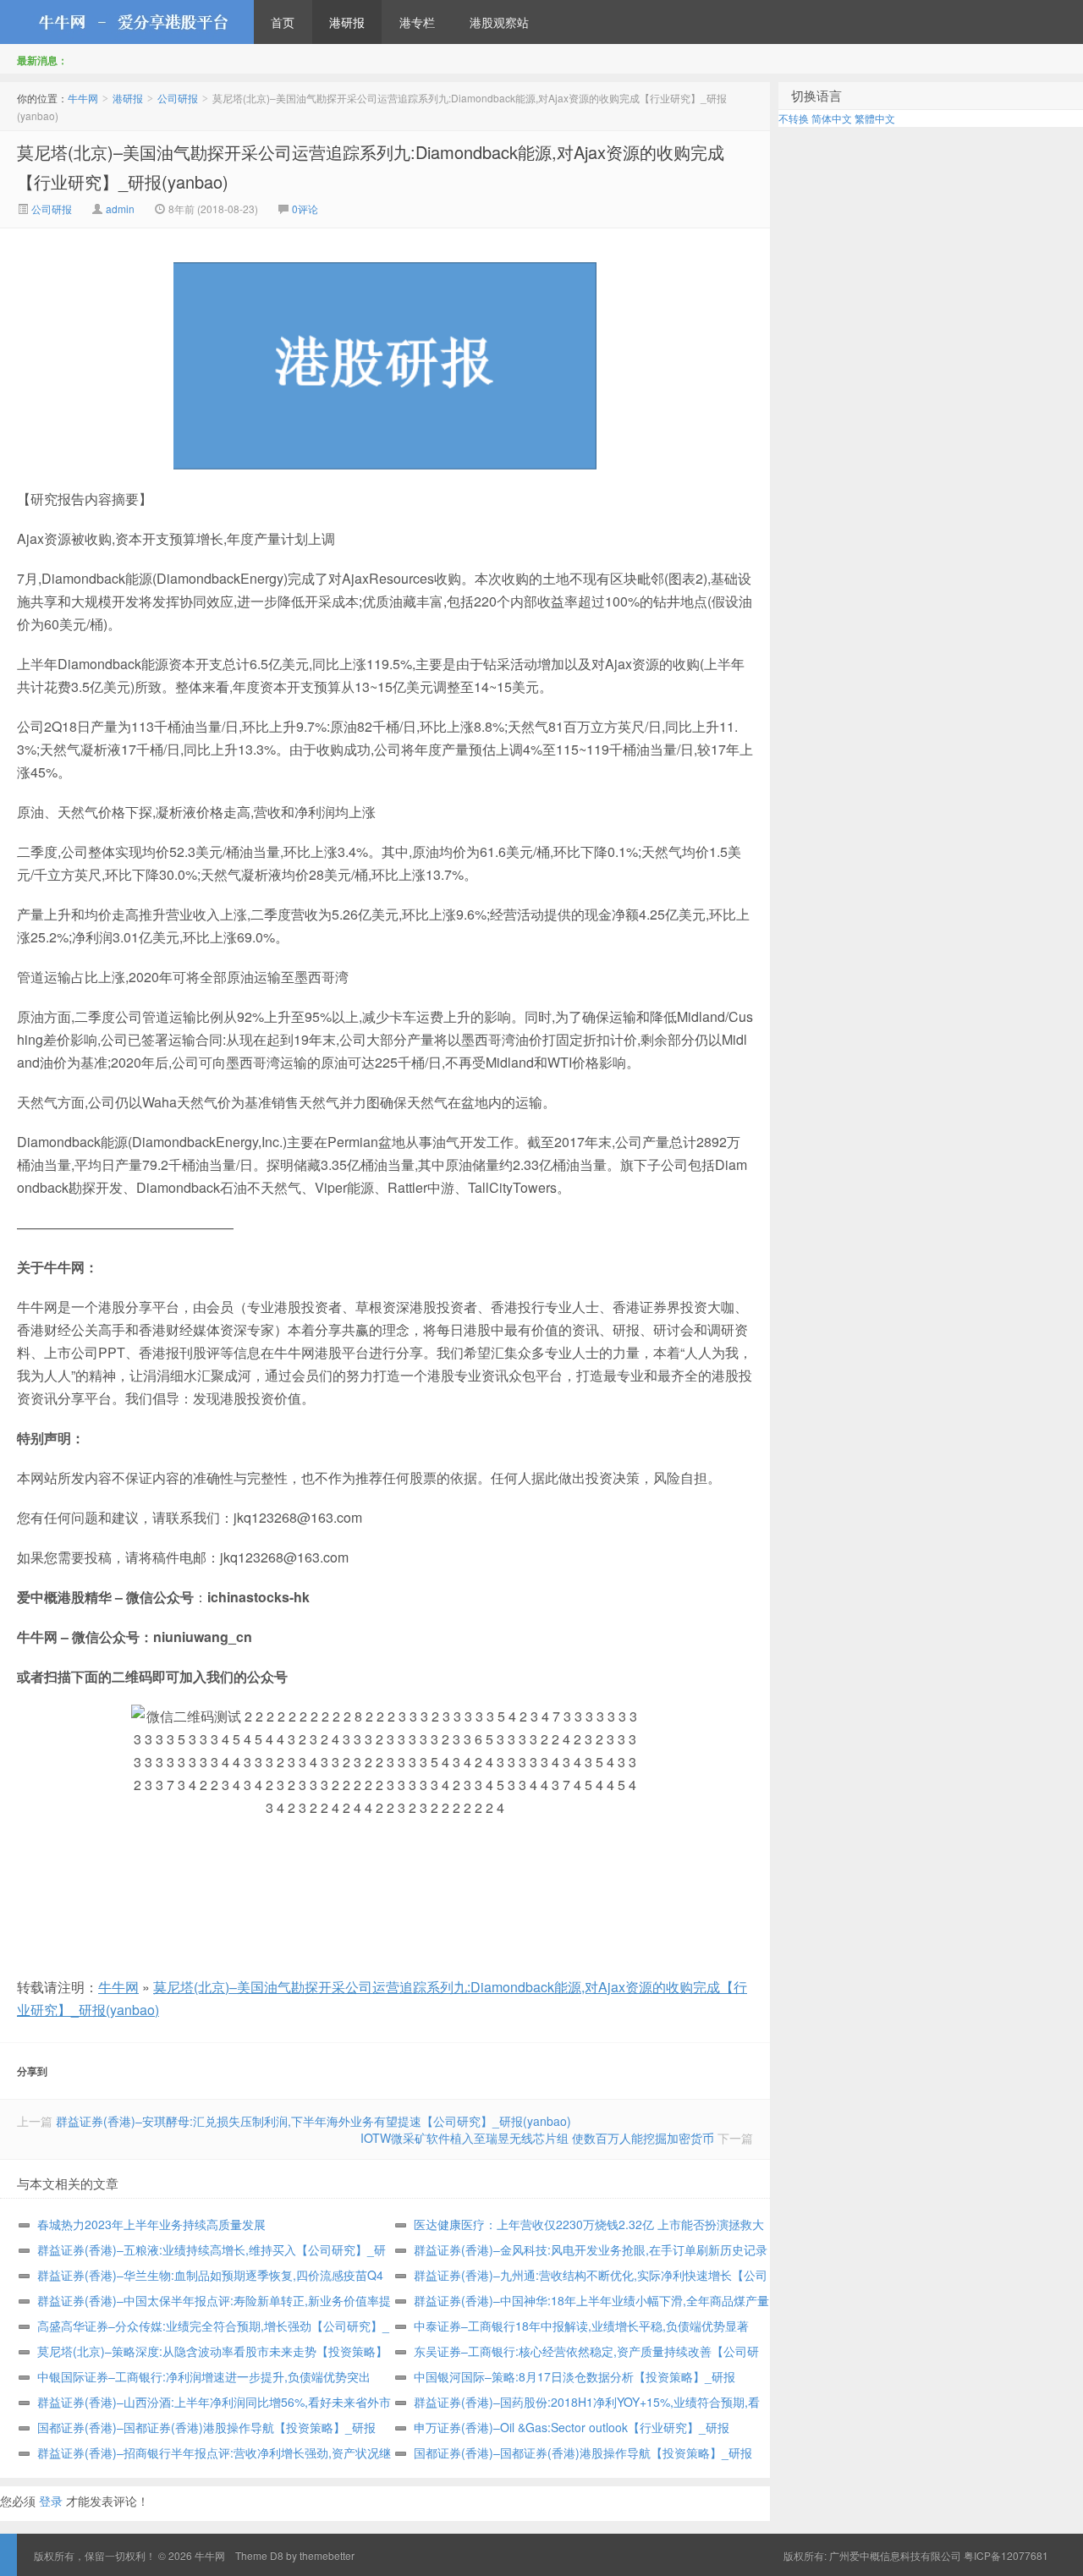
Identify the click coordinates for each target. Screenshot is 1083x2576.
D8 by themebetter (312, 2555)
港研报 (347, 22)
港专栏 (417, 22)
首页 (283, 22)
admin (120, 209)
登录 (51, 2501)
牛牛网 (127, 22)
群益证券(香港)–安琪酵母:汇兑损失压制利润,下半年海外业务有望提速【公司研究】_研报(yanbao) (313, 2121)
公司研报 (178, 98)
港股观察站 (499, 22)
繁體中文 (875, 118)
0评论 (305, 209)
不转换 (794, 118)
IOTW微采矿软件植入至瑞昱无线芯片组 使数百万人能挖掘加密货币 (537, 2138)
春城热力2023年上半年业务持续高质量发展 (151, 2224)
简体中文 (832, 118)
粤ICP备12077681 (1006, 2555)
